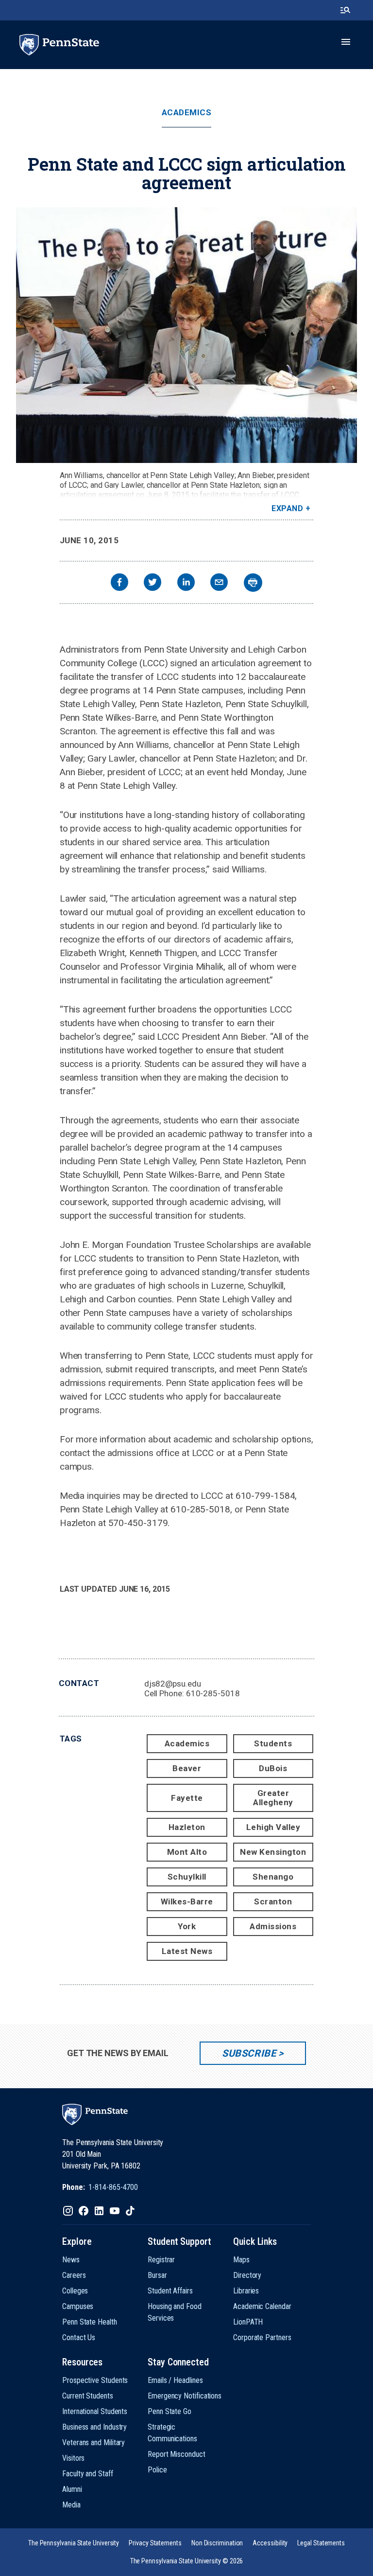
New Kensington (273, 1852)
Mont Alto (187, 1852)
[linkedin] (186, 583)
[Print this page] (253, 583)
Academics (187, 113)
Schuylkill (187, 1877)
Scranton (273, 1901)
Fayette (187, 1798)
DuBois (273, 1768)
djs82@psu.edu (173, 1684)
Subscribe (249, 2053)
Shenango (273, 1877)
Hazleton (187, 1827)
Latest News (187, 1951)
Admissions (273, 1926)
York (187, 1926)
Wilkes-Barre (187, 1901)
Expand (287, 508)
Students (273, 1743)
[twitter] (153, 583)
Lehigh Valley (273, 1827)
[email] (219, 583)
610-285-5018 (213, 1693)
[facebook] (119, 583)
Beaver (187, 1768)
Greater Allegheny (273, 1798)
